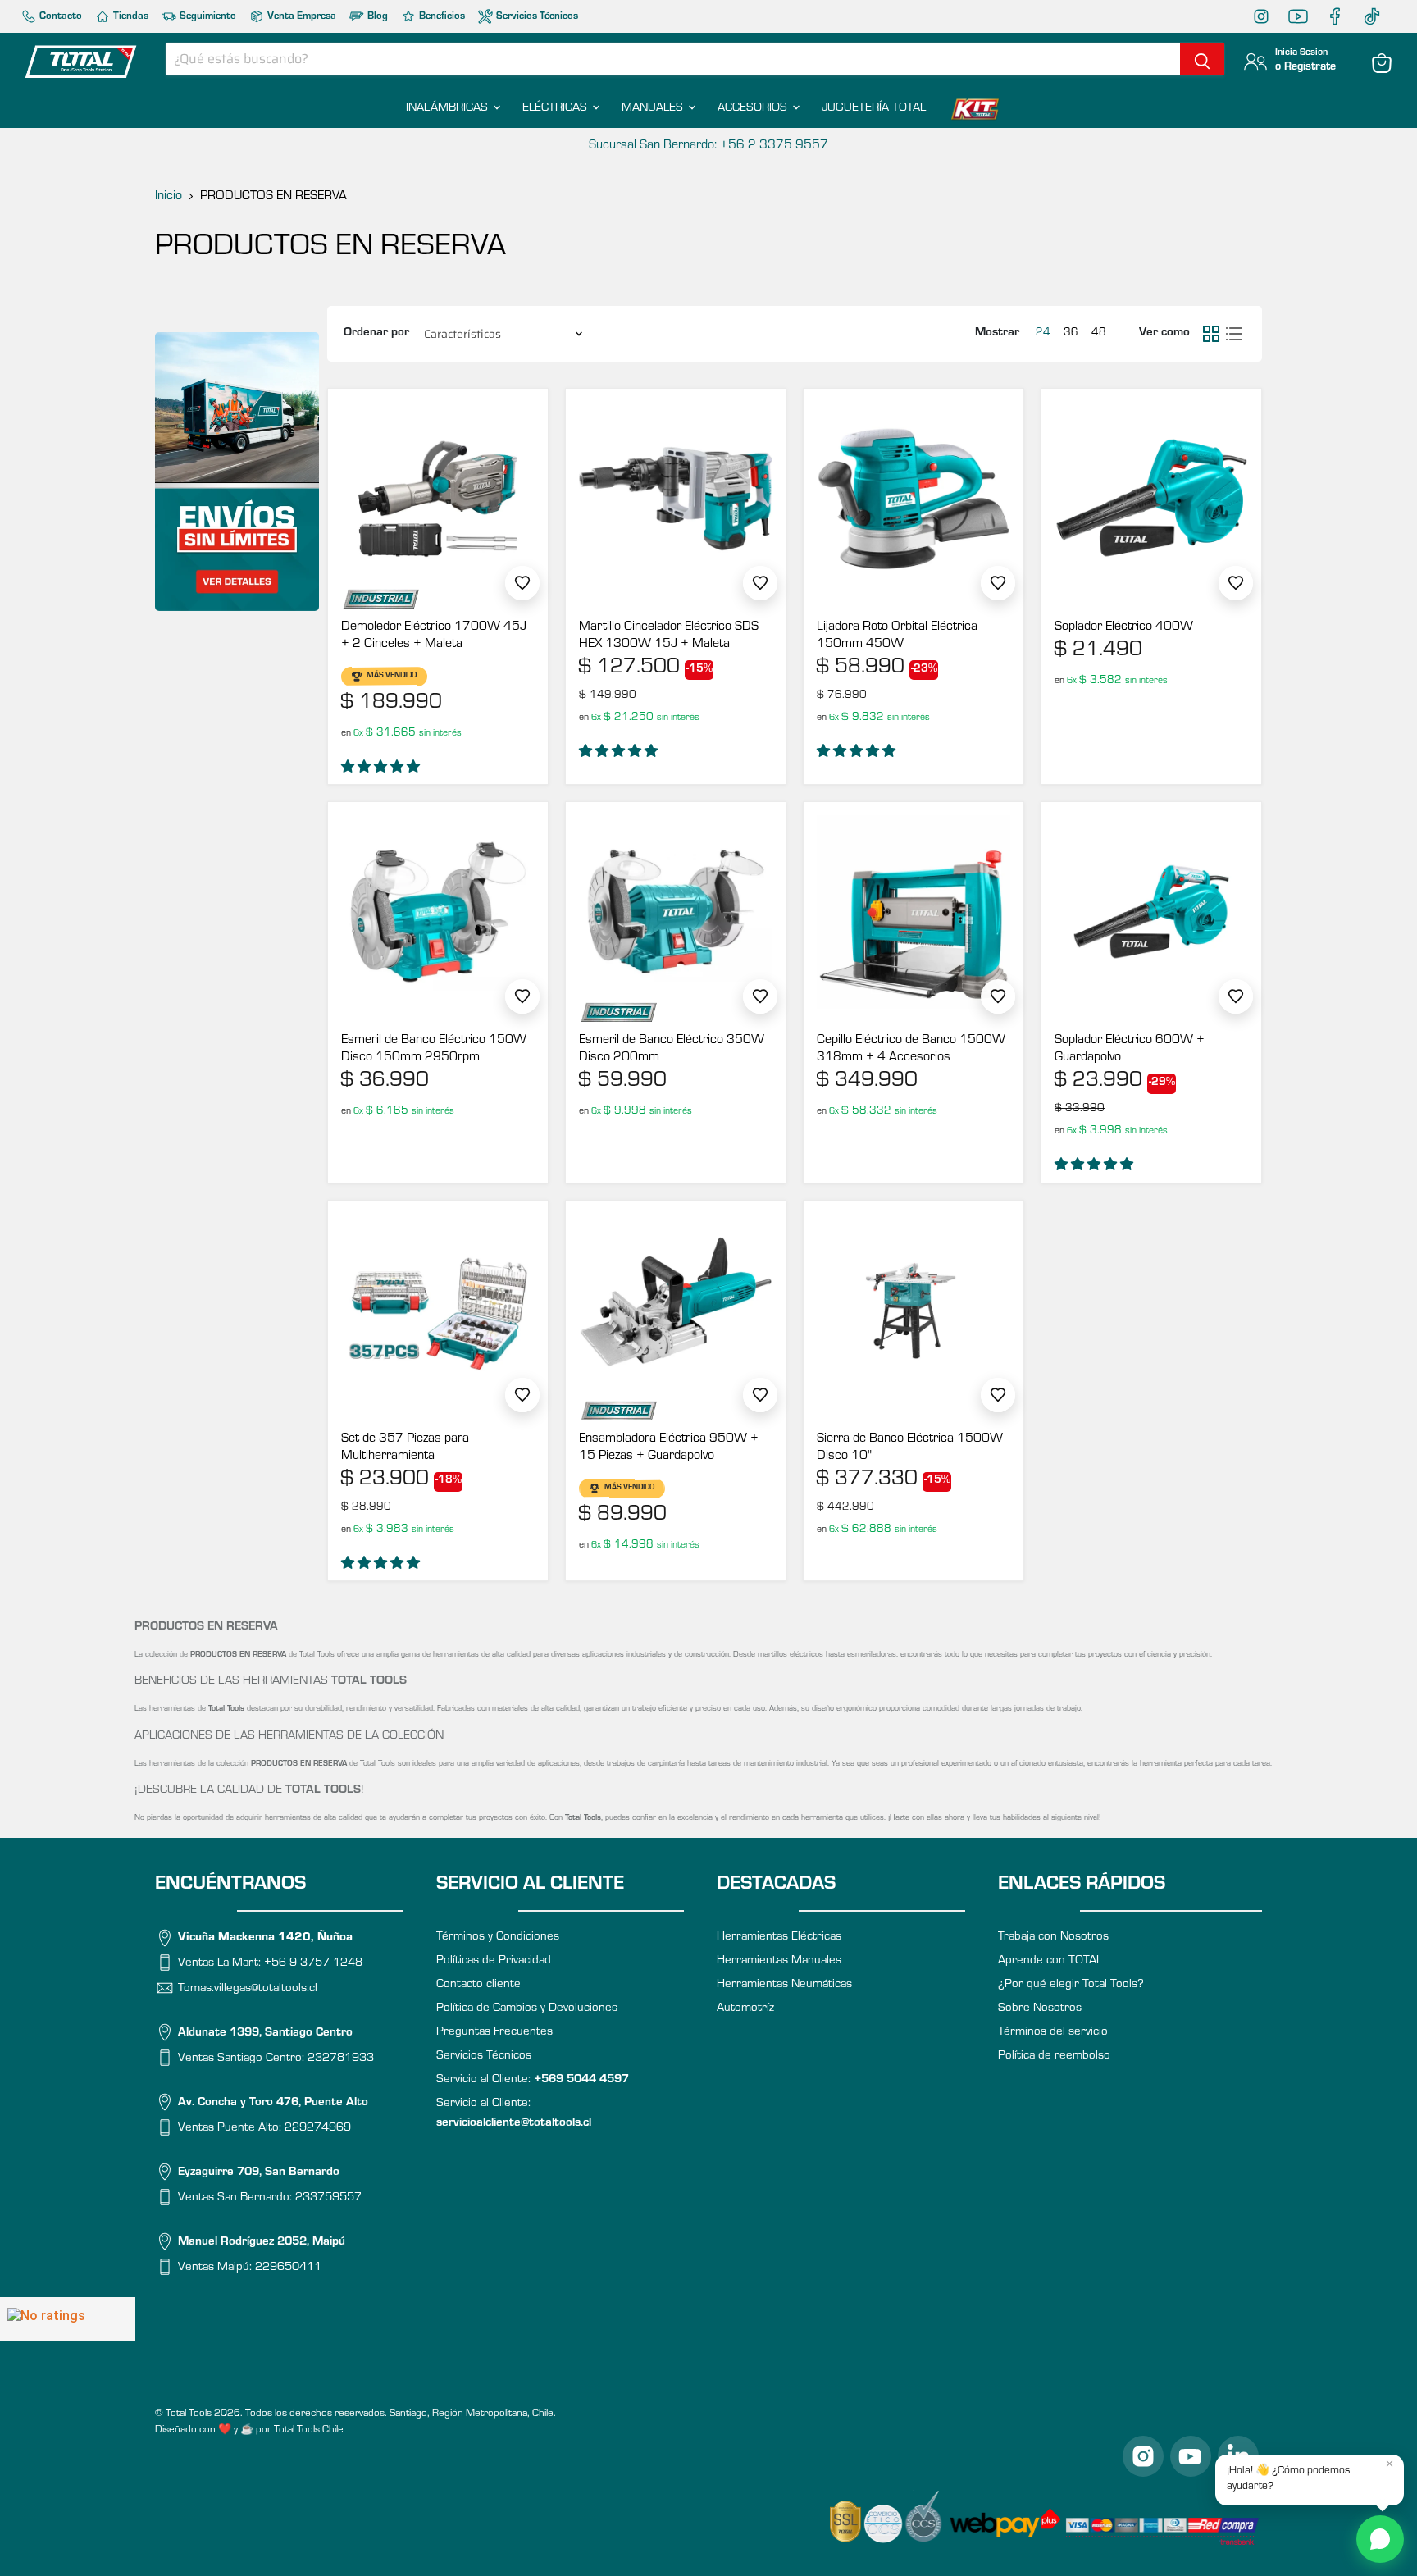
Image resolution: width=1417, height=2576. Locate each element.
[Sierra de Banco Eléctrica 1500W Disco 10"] (914, 1311)
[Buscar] (1202, 59)
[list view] (1234, 334)
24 (1043, 334)
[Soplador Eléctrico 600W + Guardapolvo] (1151, 912)
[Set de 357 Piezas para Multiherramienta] (438, 1311)
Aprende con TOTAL (1050, 1961)
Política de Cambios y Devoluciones (527, 2009)
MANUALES (654, 109)
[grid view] (1211, 334)
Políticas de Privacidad (494, 1961)
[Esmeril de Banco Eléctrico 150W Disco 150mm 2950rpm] (438, 912)
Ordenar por (376, 333)
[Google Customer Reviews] (68, 2319)
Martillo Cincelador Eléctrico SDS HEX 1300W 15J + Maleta (669, 636)
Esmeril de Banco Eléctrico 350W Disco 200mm (672, 1049)
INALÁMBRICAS (449, 109)
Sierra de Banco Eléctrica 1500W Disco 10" (910, 1448)
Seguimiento (207, 17)
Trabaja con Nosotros (1053, 1938)
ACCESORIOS (754, 109)
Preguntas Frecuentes (494, 2033)
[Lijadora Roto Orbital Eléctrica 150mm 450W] (914, 499)
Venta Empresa (301, 17)
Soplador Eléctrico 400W (1124, 627)
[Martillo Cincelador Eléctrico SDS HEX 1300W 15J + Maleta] (676, 499)
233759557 (328, 2198)
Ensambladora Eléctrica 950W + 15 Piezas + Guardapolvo (669, 1448)
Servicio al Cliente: (533, 2080)
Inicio (169, 197)
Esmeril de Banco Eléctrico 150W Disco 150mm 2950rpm (434, 1049)
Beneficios (441, 17)
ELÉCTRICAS (556, 109)
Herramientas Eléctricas (779, 1938)
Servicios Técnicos (536, 17)
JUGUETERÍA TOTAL (874, 109)
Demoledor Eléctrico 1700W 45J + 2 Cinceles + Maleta (434, 636)
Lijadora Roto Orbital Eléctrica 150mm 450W (897, 636)
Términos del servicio (1053, 2033)
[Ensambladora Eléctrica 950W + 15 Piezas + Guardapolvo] (676, 1311)
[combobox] (673, 59)
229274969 (318, 2128)
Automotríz (745, 2009)
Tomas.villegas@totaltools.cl (248, 1988)
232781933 (341, 2058)
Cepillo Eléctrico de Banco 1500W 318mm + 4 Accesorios (911, 1049)
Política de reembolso (1054, 2056)
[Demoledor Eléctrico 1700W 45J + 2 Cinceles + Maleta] (438, 499)
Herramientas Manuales (779, 1961)
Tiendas (130, 17)
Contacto (59, 17)
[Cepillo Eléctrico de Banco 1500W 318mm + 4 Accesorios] (914, 912)
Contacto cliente (478, 1985)
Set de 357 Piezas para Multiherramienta (405, 1448)
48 (1099, 334)
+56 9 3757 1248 (313, 1964)
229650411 (288, 2267)
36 (1071, 334)
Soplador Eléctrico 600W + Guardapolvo (1130, 1049)
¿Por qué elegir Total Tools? (1071, 1985)
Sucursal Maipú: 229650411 (708, 146)
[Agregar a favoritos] (522, 583)
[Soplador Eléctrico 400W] (1151, 499)
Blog (376, 17)
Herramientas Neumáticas (784, 1985)
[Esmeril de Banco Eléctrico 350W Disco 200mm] (676, 912)
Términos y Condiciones (498, 1938)
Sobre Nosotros (1040, 2009)
